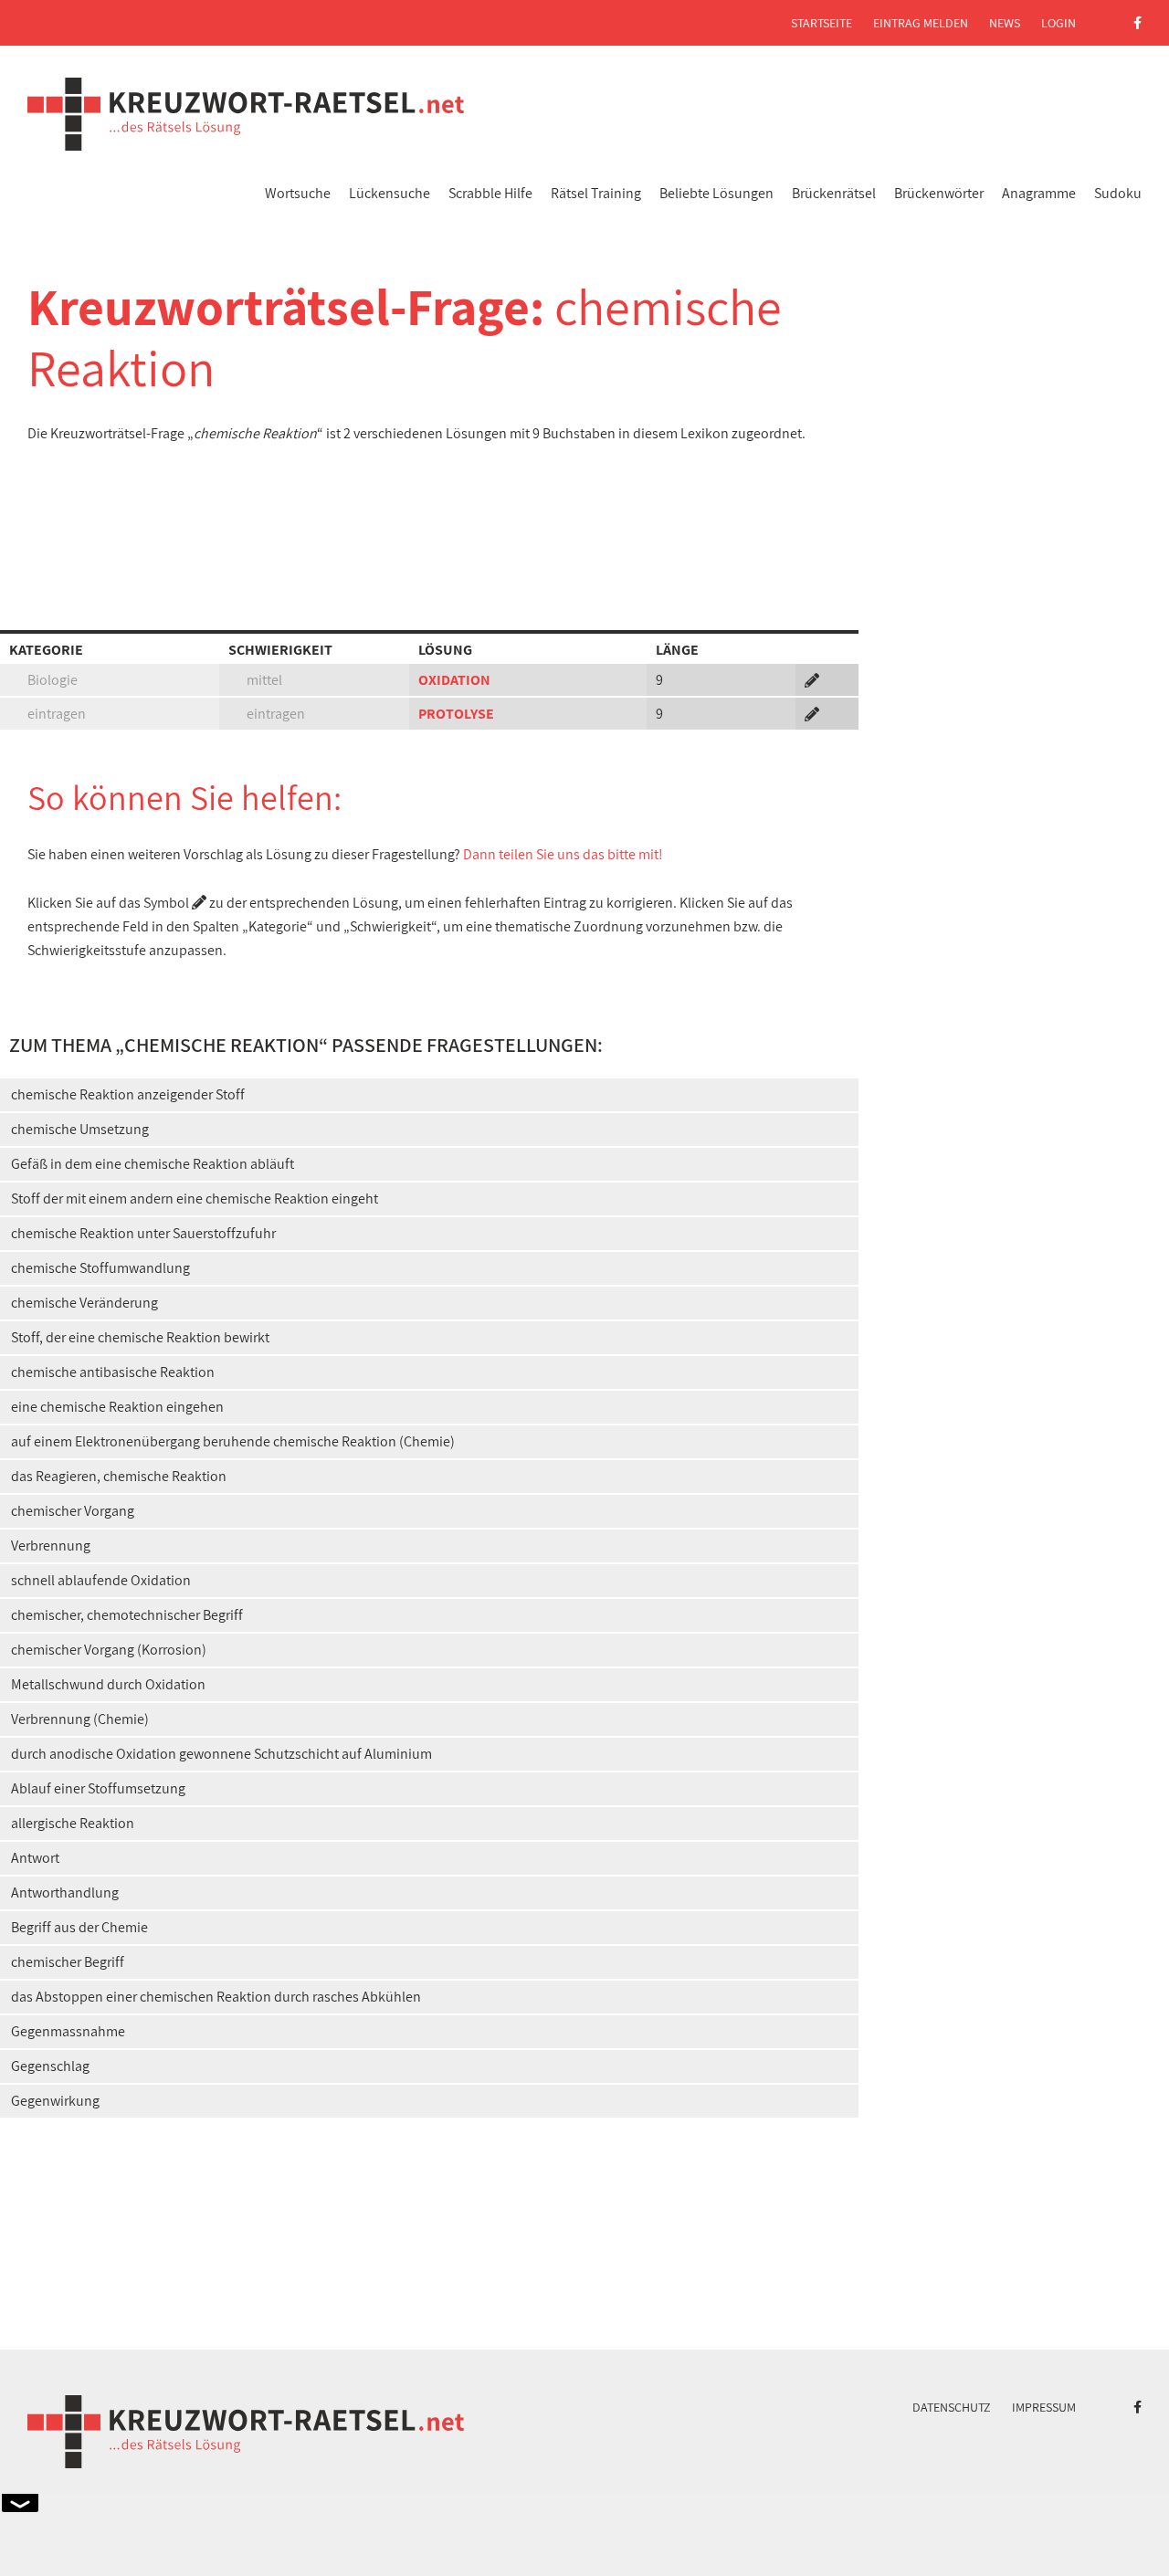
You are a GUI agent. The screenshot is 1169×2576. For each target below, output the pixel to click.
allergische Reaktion (73, 1823)
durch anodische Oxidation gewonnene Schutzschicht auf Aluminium (221, 1754)
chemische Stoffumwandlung (100, 1268)
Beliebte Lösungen (716, 193)
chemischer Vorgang (73, 1511)
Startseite (821, 23)
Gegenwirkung (55, 2101)
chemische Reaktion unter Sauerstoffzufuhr (143, 1233)
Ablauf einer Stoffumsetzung (98, 1788)
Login (1058, 23)
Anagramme (1039, 193)
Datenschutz (952, 2407)
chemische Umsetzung (80, 1129)
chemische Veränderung (84, 1303)
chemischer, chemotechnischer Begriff (127, 1615)
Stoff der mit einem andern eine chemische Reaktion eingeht (195, 1199)
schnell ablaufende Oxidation (101, 1580)
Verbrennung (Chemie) (80, 1719)
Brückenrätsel (834, 193)
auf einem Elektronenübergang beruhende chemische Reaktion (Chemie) (233, 1441)
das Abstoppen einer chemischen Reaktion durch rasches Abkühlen (216, 1997)
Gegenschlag (50, 2066)
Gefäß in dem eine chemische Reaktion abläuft (153, 1164)
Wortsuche (298, 193)
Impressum (1044, 2407)
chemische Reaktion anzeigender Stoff (128, 1094)
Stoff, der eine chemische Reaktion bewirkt (140, 1337)
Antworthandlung (65, 1893)
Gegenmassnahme (68, 2031)
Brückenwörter (939, 193)
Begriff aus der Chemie (79, 1927)
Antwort (35, 1858)
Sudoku (1118, 193)
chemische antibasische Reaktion (113, 1372)
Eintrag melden (921, 23)
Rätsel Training (596, 193)
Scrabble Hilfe (490, 193)
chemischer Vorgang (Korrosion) (109, 1650)
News (1005, 23)
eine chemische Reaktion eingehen (117, 1407)
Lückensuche (390, 193)
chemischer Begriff (68, 1962)
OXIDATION (454, 680)
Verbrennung (51, 1546)
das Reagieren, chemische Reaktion (119, 1476)
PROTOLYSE (456, 714)
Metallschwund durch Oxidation (108, 1684)
